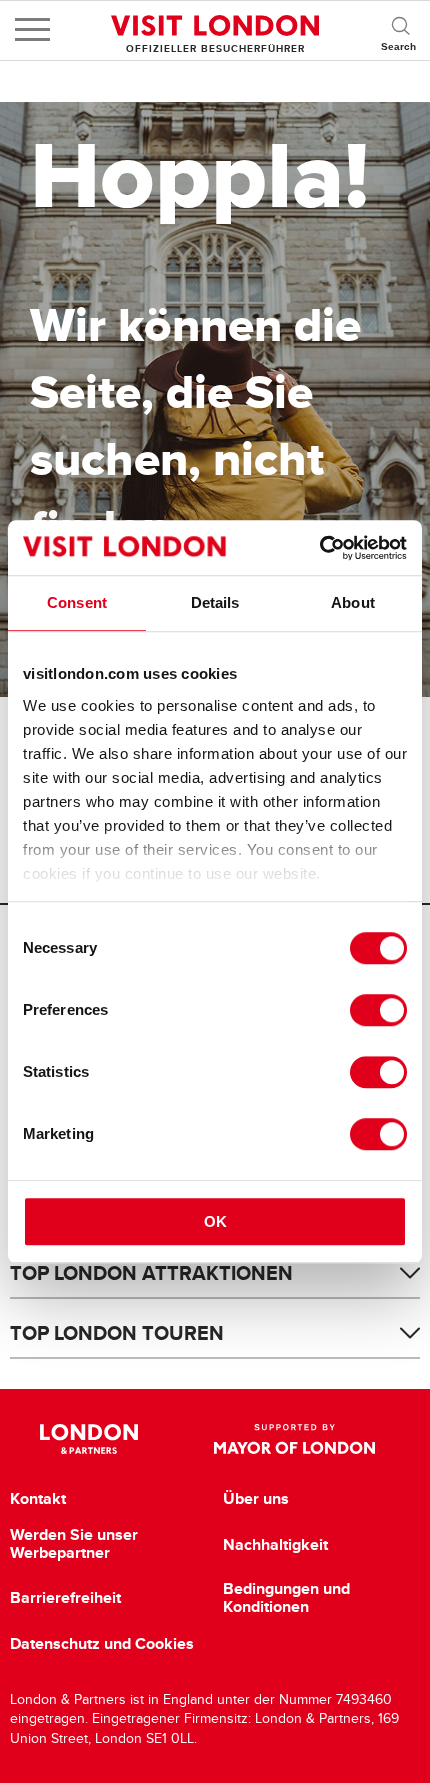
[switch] (378, 1010)
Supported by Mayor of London (294, 1439)
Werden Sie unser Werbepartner (74, 1543)
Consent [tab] (77, 602)
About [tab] (353, 602)
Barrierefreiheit (65, 1598)
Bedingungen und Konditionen (286, 1597)
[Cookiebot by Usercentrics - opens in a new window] (319, 548)
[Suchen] (400, 30)
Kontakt (38, 1499)
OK (215, 1221)
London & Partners (89, 1439)
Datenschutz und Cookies (102, 1644)
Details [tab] (215, 602)
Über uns (256, 1499)
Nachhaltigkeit (275, 1545)
